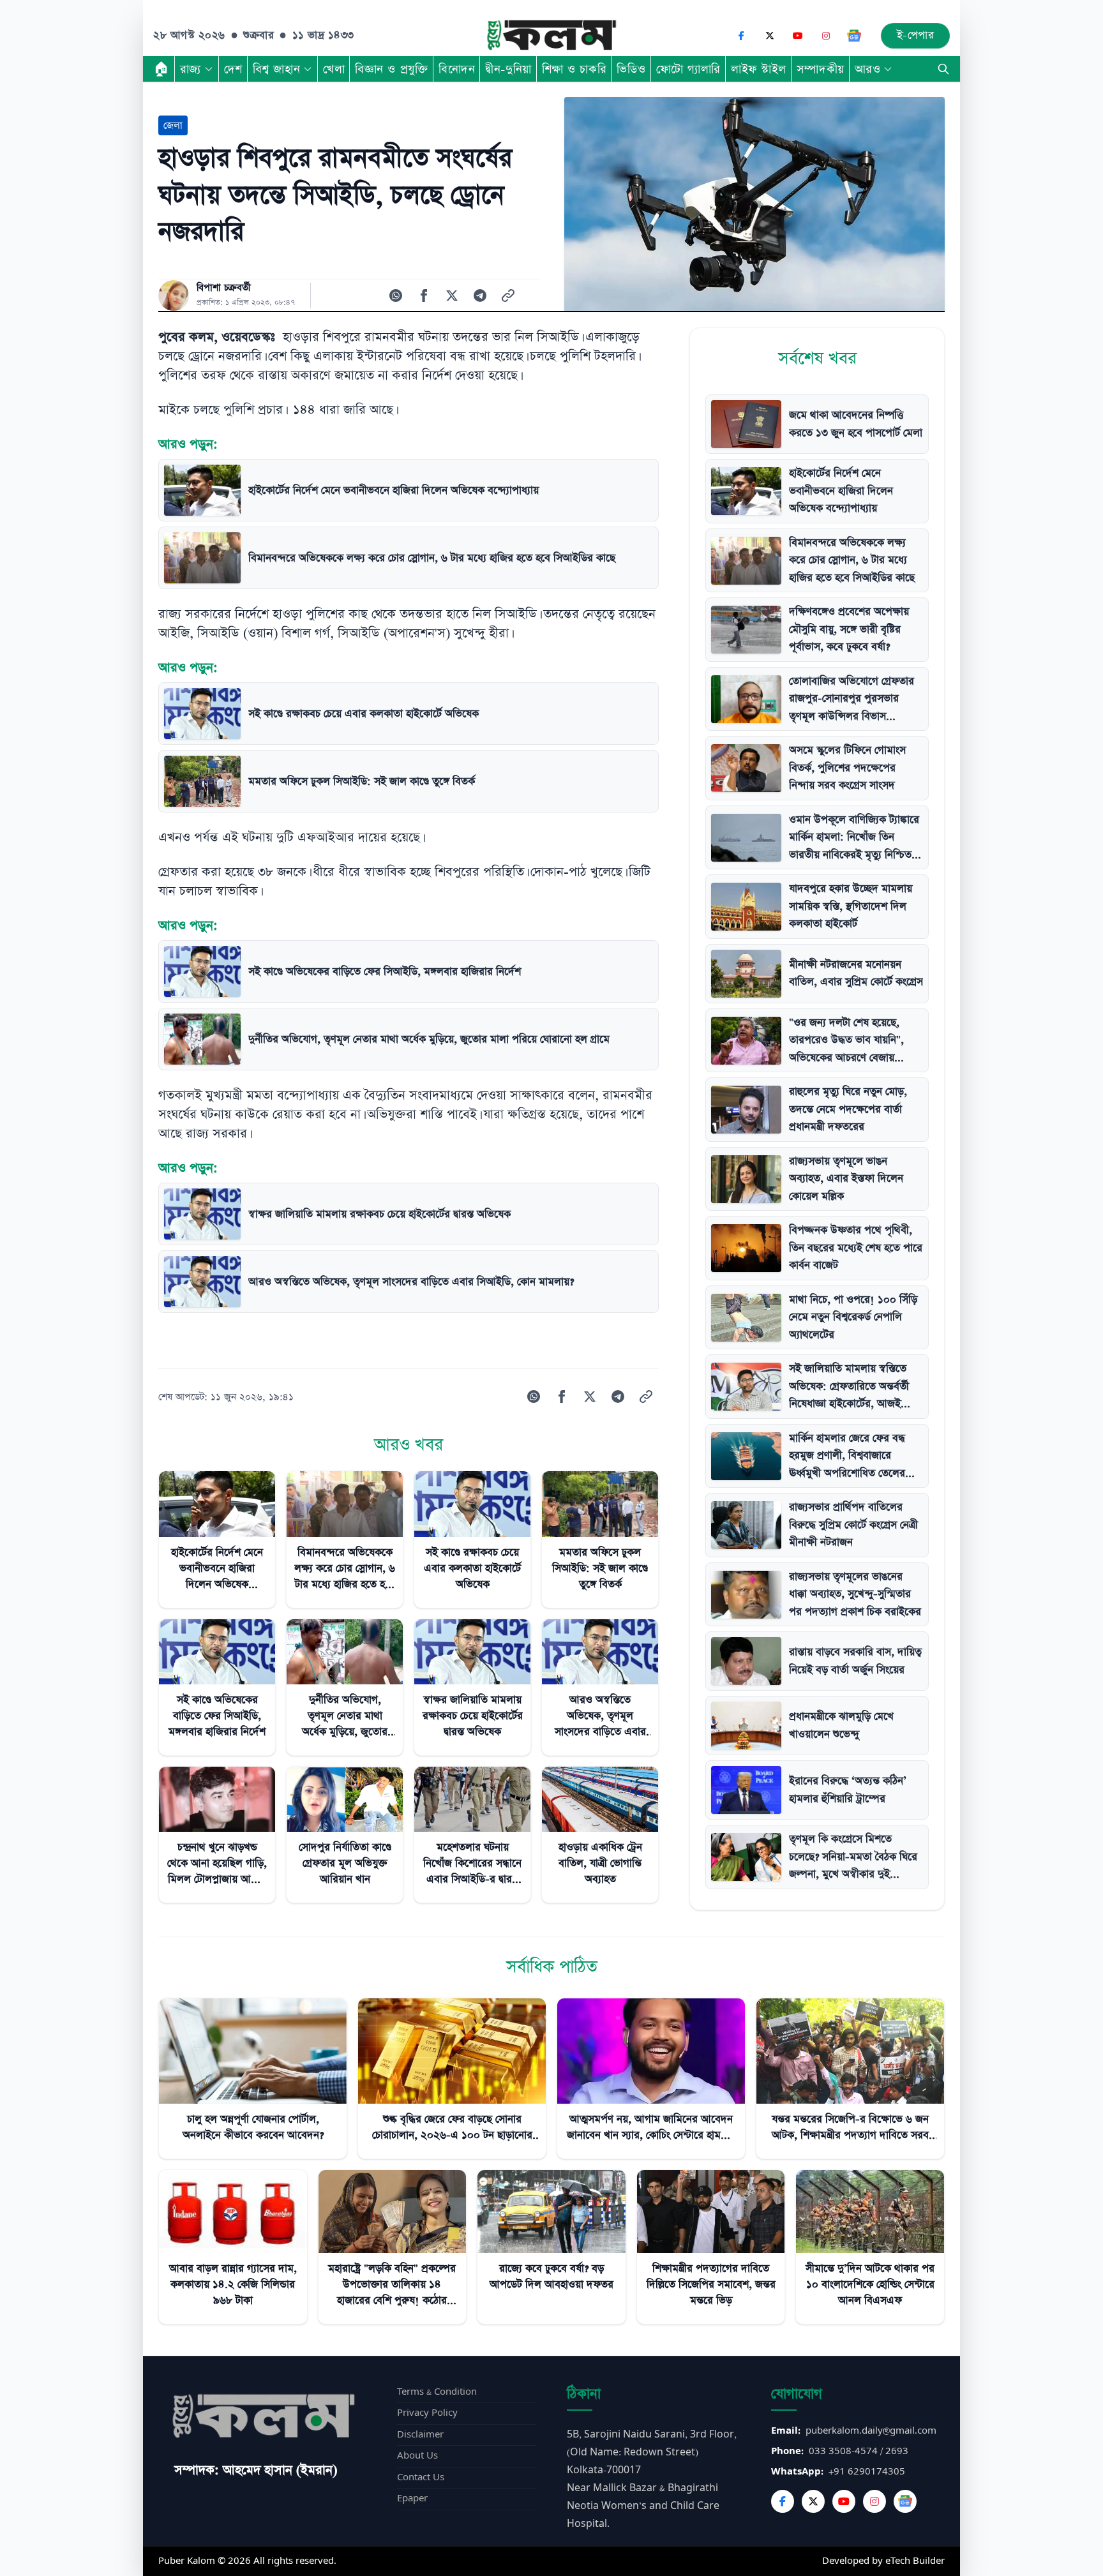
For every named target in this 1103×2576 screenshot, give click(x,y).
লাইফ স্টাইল (759, 69)
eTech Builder (915, 2561)
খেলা (334, 69)
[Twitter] (813, 2501)
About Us (417, 2456)
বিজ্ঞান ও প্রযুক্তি (392, 69)
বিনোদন (457, 69)
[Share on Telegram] (480, 296)
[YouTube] (798, 36)
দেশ (233, 69)
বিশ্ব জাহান (276, 69)
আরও (868, 69)
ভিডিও (631, 69)
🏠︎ (161, 69)
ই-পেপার (916, 35)
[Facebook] (742, 36)
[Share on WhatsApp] (396, 296)
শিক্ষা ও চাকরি (574, 69)
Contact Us (421, 2477)
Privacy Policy (427, 2413)
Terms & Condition (437, 2392)
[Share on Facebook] (424, 296)
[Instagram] (826, 36)
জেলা (173, 125)
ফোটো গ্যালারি (688, 69)
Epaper (412, 2498)
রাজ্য (191, 69)
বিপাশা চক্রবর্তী (224, 288)
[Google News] (854, 36)
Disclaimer (420, 2435)
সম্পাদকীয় (821, 69)
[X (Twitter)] (770, 36)
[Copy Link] (508, 296)
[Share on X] (452, 296)
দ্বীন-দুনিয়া (508, 69)
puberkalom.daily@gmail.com (871, 2431)
